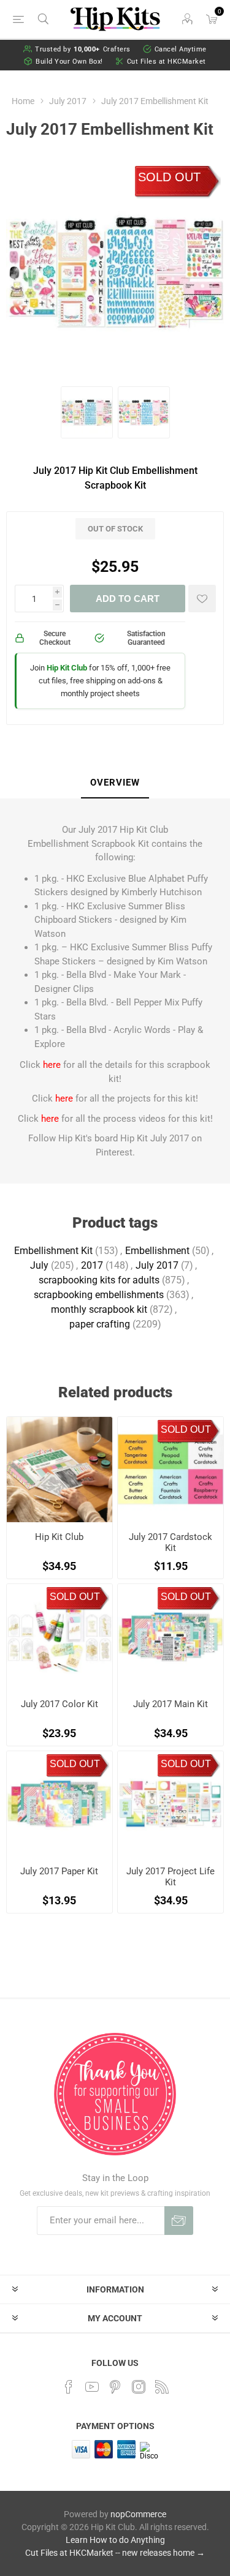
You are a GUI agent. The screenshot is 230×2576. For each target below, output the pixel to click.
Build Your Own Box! (69, 62)
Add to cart (128, 599)
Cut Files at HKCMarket (167, 62)
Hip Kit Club (59, 1537)
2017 (92, 1265)
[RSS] (162, 2387)
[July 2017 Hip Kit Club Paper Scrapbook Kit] (59, 1804)
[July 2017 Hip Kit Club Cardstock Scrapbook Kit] (171, 1470)
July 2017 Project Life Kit (171, 1877)
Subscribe (179, 2221)
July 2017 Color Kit (59, 1704)
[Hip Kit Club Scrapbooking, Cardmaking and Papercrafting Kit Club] (59, 1470)
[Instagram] (139, 2387)
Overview (115, 783)
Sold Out (169, 177)
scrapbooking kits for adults (99, 1280)
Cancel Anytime (181, 49)
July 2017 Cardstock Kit (171, 1542)
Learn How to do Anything (115, 2540)
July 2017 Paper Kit (59, 1871)
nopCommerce (138, 2514)
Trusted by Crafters (83, 49)
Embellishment (157, 1251)
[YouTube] (92, 2387)
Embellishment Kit (53, 1251)
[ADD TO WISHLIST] (202, 599)
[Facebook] (69, 2387)
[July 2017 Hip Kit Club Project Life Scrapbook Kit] (171, 1804)
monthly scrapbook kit (99, 1309)
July (39, 1265)
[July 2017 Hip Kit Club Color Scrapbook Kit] (59, 1637)
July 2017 (157, 1265)
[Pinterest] (115, 2387)
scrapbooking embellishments (99, 1295)
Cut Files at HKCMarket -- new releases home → (115, 2553)
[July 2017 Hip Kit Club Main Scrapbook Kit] (171, 1637)
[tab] (115, 783)
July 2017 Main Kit (171, 1704)
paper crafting (100, 1324)
